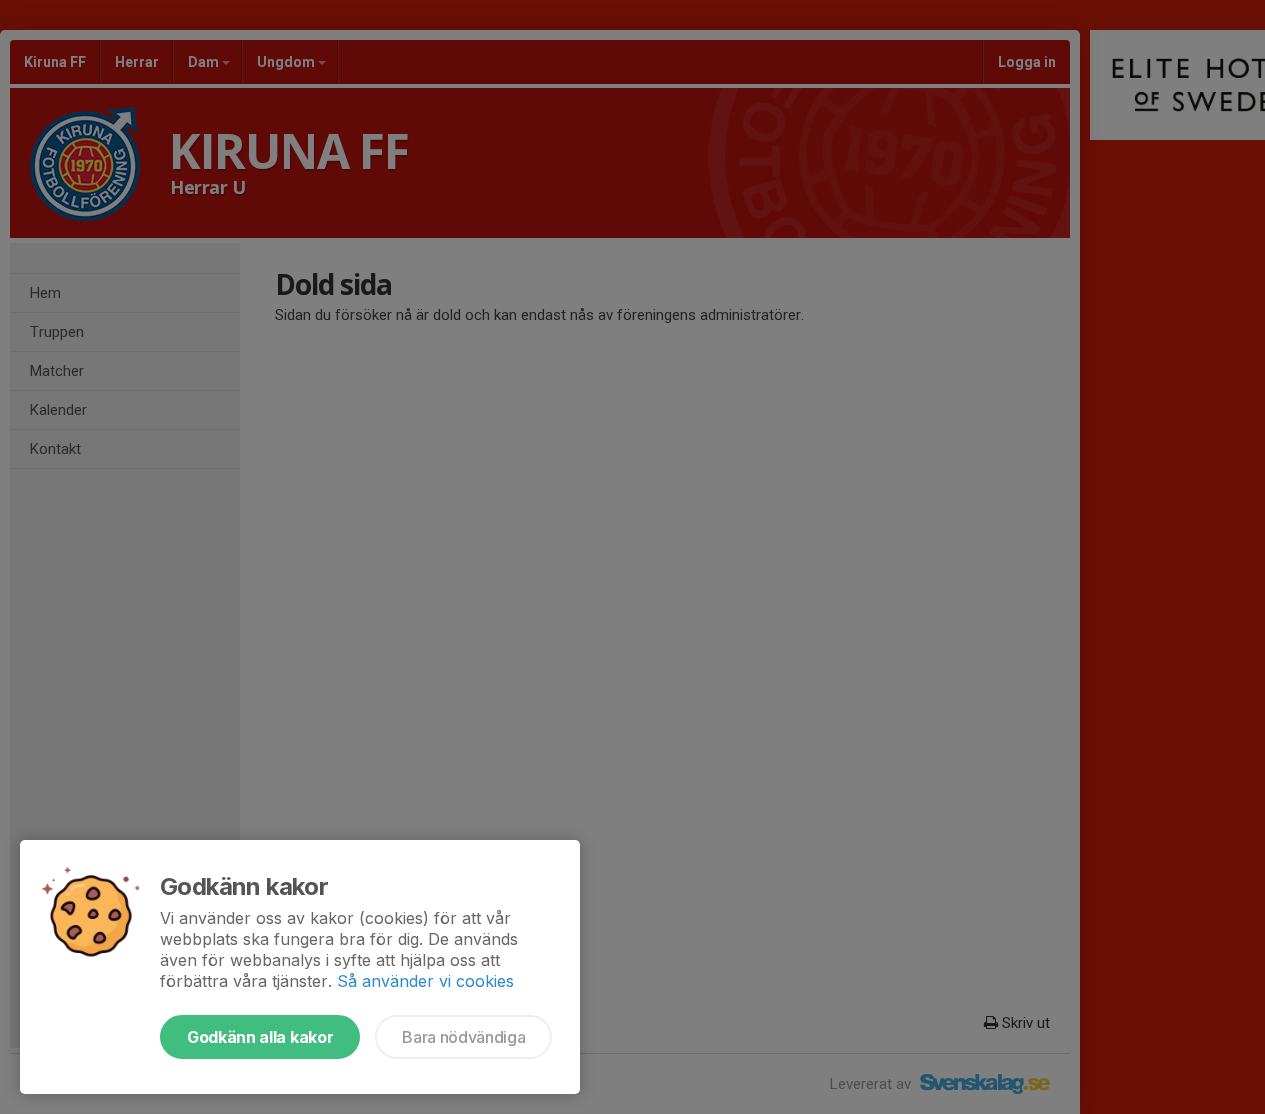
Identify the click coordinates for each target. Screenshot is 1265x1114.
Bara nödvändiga (463, 1037)
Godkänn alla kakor (260, 1037)
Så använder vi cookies (425, 981)
